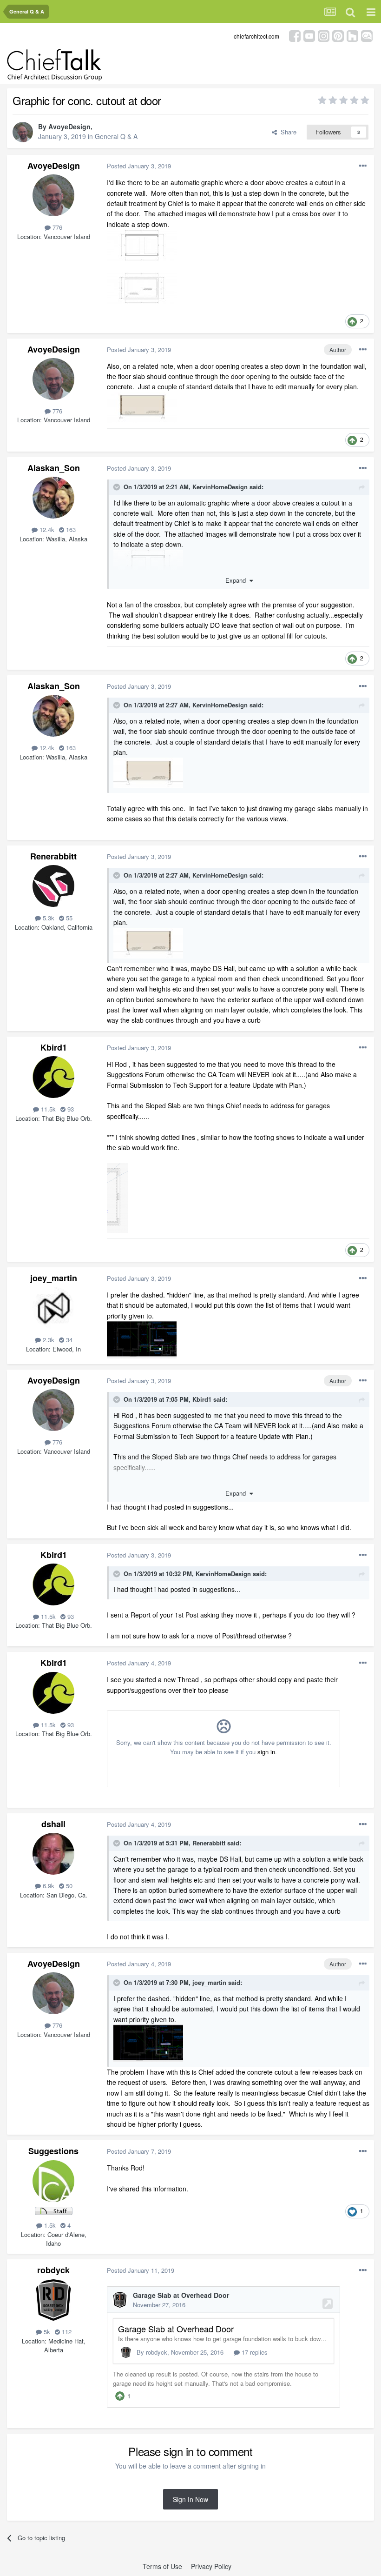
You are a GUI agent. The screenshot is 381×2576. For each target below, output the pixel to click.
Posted (139, 166)
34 (68, 1340)
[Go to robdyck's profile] (53, 2300)
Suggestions (53, 2151)
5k (46, 2332)
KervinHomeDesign (220, 487)
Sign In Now (190, 2499)
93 (70, 1109)
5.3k (48, 918)
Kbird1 (54, 1047)
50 (68, 1886)
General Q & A (116, 136)
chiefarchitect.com (256, 36)
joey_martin (54, 1278)
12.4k (46, 529)
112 (66, 2332)
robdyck (53, 2270)
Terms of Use (162, 2566)
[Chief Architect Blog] (367, 35)
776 (56, 227)
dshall (53, 1824)
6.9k (48, 1886)
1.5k (49, 2225)
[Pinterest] (338, 35)
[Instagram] (324, 35)
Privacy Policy (211, 2566)
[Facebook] (295, 35)
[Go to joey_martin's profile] (53, 1308)
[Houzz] (352, 35)
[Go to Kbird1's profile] (53, 1077)
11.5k (47, 1109)
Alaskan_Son (54, 468)
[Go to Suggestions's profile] (53, 2181)
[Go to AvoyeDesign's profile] (23, 132)
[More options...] (363, 166)
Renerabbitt (53, 856)
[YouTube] (309, 35)
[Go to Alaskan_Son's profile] (53, 498)
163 (70, 529)
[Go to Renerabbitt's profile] (53, 886)
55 (68, 918)
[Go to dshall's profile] (53, 1854)
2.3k (48, 1340)
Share (287, 132)
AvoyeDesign (69, 126)
